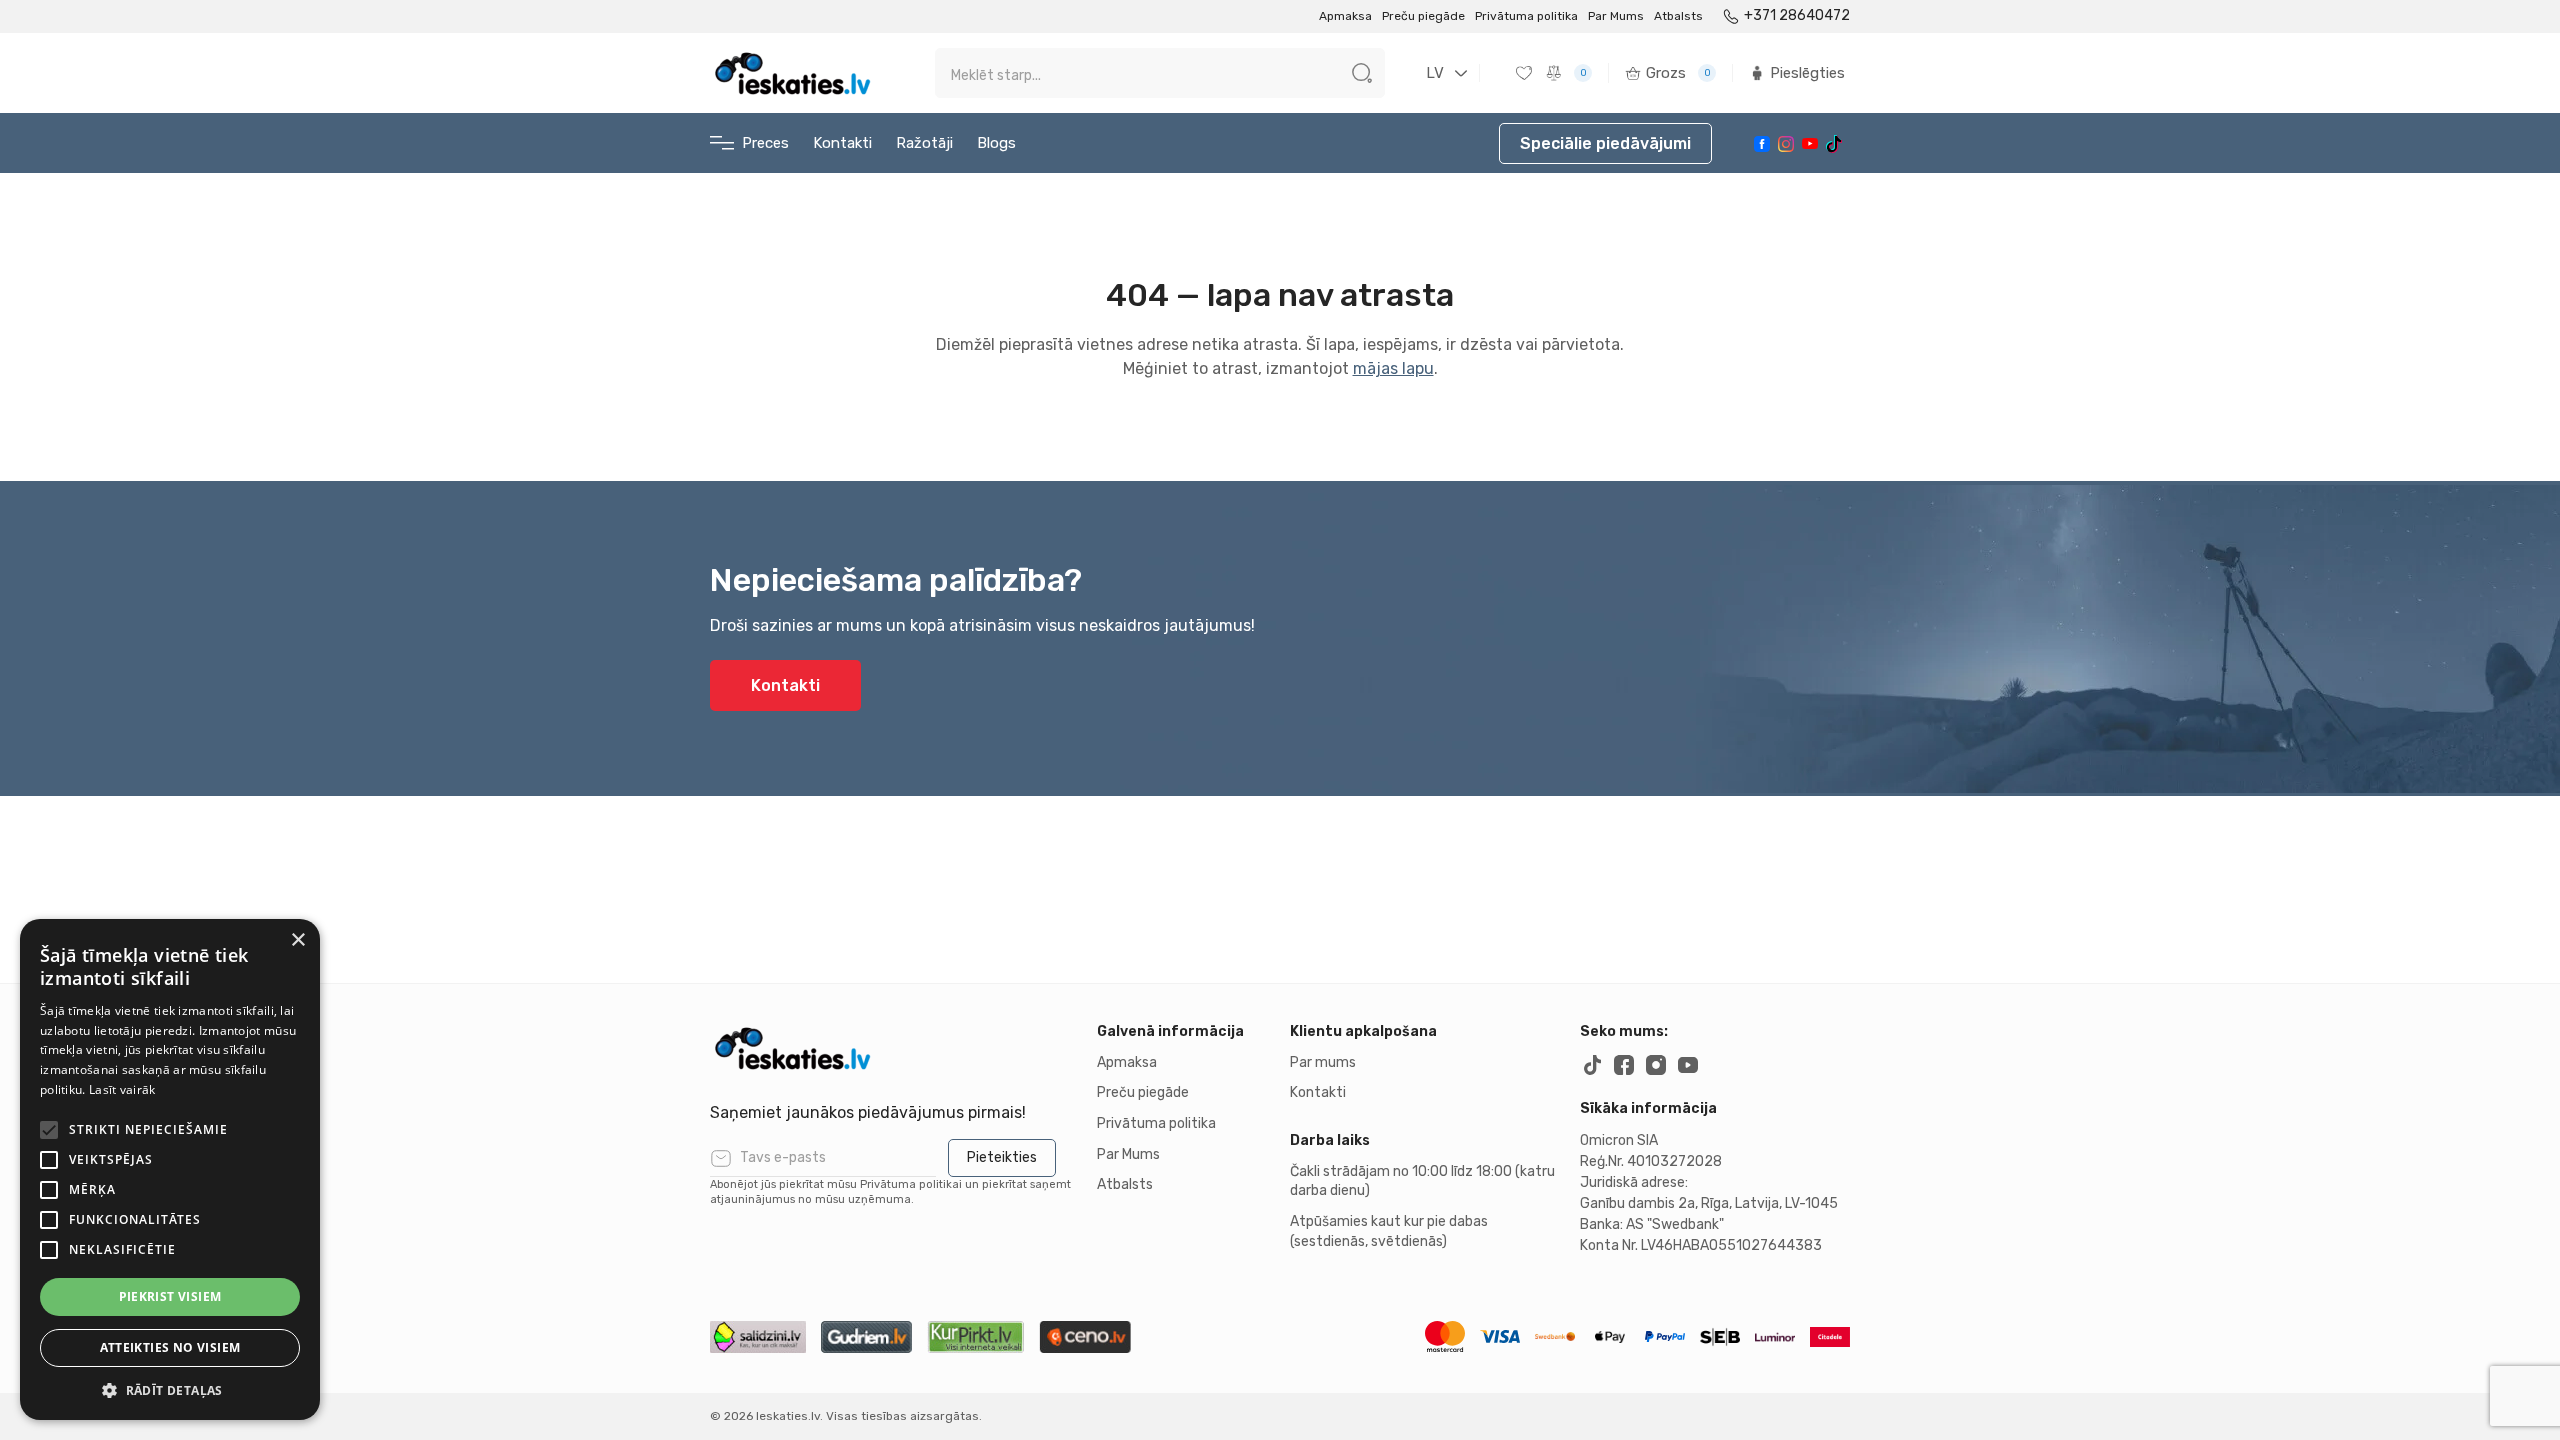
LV (1435, 73)
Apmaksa (1345, 16)
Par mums (1323, 1062)
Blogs (996, 143)
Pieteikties (1002, 1157)
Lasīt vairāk (122, 1089)
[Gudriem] (866, 1337)
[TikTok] (1834, 144)
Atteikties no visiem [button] (170, 1347)
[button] (170, 1390)
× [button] (297, 940)
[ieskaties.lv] (893, 1048)
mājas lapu (1393, 368)
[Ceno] (1085, 1337)
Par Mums (1616, 16)
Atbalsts (1678, 16)
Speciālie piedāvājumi (1605, 143)
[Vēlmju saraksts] (1526, 73)
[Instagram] (1786, 144)
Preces (765, 143)
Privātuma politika (1526, 16)
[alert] (170, 1169)
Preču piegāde (1423, 16)
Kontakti (842, 143)
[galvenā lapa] (792, 73)
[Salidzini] (758, 1337)
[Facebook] (1762, 144)
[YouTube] (1810, 143)
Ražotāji (924, 143)
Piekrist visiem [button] (170, 1296)
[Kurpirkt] (975, 1337)
